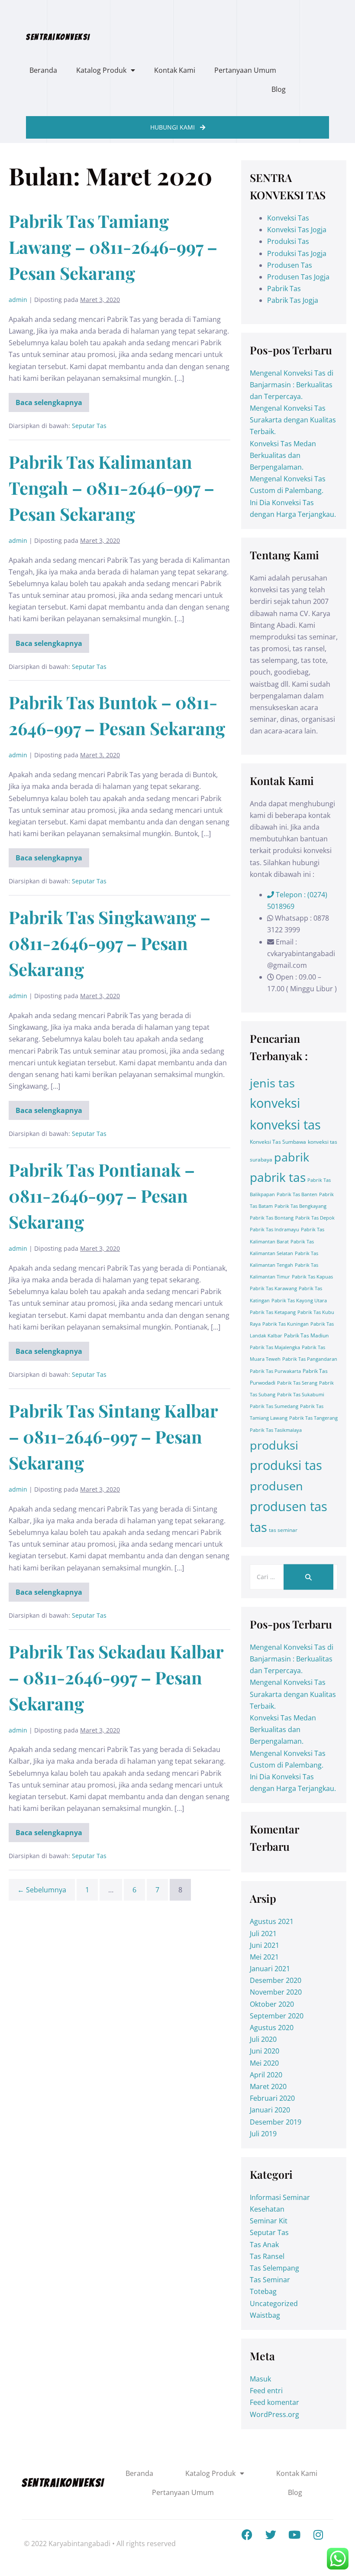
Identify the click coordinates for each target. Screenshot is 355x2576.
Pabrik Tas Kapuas (312, 1277)
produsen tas (289, 1506)
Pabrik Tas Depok (315, 1218)
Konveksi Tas (288, 218)
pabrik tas (278, 1177)
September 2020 (277, 2016)
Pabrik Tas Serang (297, 1383)
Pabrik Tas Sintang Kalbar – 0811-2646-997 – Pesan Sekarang (113, 1436)
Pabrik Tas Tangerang (313, 1418)
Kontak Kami (175, 70)
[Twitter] (271, 2535)
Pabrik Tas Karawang (273, 1288)
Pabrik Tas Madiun (306, 1335)
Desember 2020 (276, 1980)
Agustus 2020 (272, 2028)
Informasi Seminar (280, 2197)
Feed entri (266, 2391)
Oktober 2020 (272, 2004)
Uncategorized (274, 2303)
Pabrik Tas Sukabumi (301, 1395)
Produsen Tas (290, 265)
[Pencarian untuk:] (294, 1577)
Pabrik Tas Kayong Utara (299, 1301)
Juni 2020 (265, 2051)
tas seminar (283, 1530)
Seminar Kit (269, 2221)
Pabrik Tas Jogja (293, 300)
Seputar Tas (89, 426)
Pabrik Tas (284, 289)
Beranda (43, 70)
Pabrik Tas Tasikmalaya (276, 1430)
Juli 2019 (263, 2134)
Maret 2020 (268, 2086)
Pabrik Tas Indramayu (274, 1230)
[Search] (308, 1577)
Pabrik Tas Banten (297, 1194)
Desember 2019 (276, 2122)
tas (258, 1527)
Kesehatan (267, 2209)
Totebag (263, 2291)
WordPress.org (274, 2414)
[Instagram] (318, 2535)
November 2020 (276, 1992)
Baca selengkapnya (49, 400)
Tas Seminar (270, 2280)
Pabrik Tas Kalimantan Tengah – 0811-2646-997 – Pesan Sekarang (111, 488)
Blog (279, 89)
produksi (274, 1445)
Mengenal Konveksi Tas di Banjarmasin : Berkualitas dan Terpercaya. (292, 385)
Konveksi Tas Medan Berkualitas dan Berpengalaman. (283, 455)
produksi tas (286, 1465)
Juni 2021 (265, 1945)
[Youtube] (294, 2535)
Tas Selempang (274, 2268)
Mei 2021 (264, 1957)
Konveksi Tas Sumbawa (278, 1142)
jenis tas (272, 1083)
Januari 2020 (270, 2110)
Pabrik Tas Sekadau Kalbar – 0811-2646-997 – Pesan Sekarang (116, 1677)
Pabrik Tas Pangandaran (310, 1359)
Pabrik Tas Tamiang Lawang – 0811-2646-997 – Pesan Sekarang (113, 247)
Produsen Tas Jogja (298, 277)
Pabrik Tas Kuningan (286, 1324)
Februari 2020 (272, 2098)
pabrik (292, 1157)
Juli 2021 (263, 1934)
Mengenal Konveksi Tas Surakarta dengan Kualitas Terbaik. (293, 420)
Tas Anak (264, 2245)
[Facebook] (247, 2535)
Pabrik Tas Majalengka (275, 1347)
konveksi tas (285, 1125)
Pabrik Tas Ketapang (273, 1312)
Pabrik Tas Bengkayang (300, 1206)
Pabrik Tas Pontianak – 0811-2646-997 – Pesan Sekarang (102, 1196)
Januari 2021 (270, 1969)
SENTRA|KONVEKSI (58, 37)
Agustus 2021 (272, 1921)
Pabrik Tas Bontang (272, 1218)
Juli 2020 (263, 2039)
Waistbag (265, 2315)
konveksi (275, 1103)
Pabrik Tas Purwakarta (275, 1371)
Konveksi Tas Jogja (297, 230)
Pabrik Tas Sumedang (274, 1406)
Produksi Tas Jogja (297, 253)
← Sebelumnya (42, 1890)
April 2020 (266, 2075)
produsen (276, 1486)
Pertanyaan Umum (245, 70)
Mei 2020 (264, 2063)
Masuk (260, 2379)
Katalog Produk (101, 70)
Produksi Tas (288, 241)
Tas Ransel (267, 2256)
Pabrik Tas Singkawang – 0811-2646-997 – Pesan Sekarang (110, 943)
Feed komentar (274, 2402)
